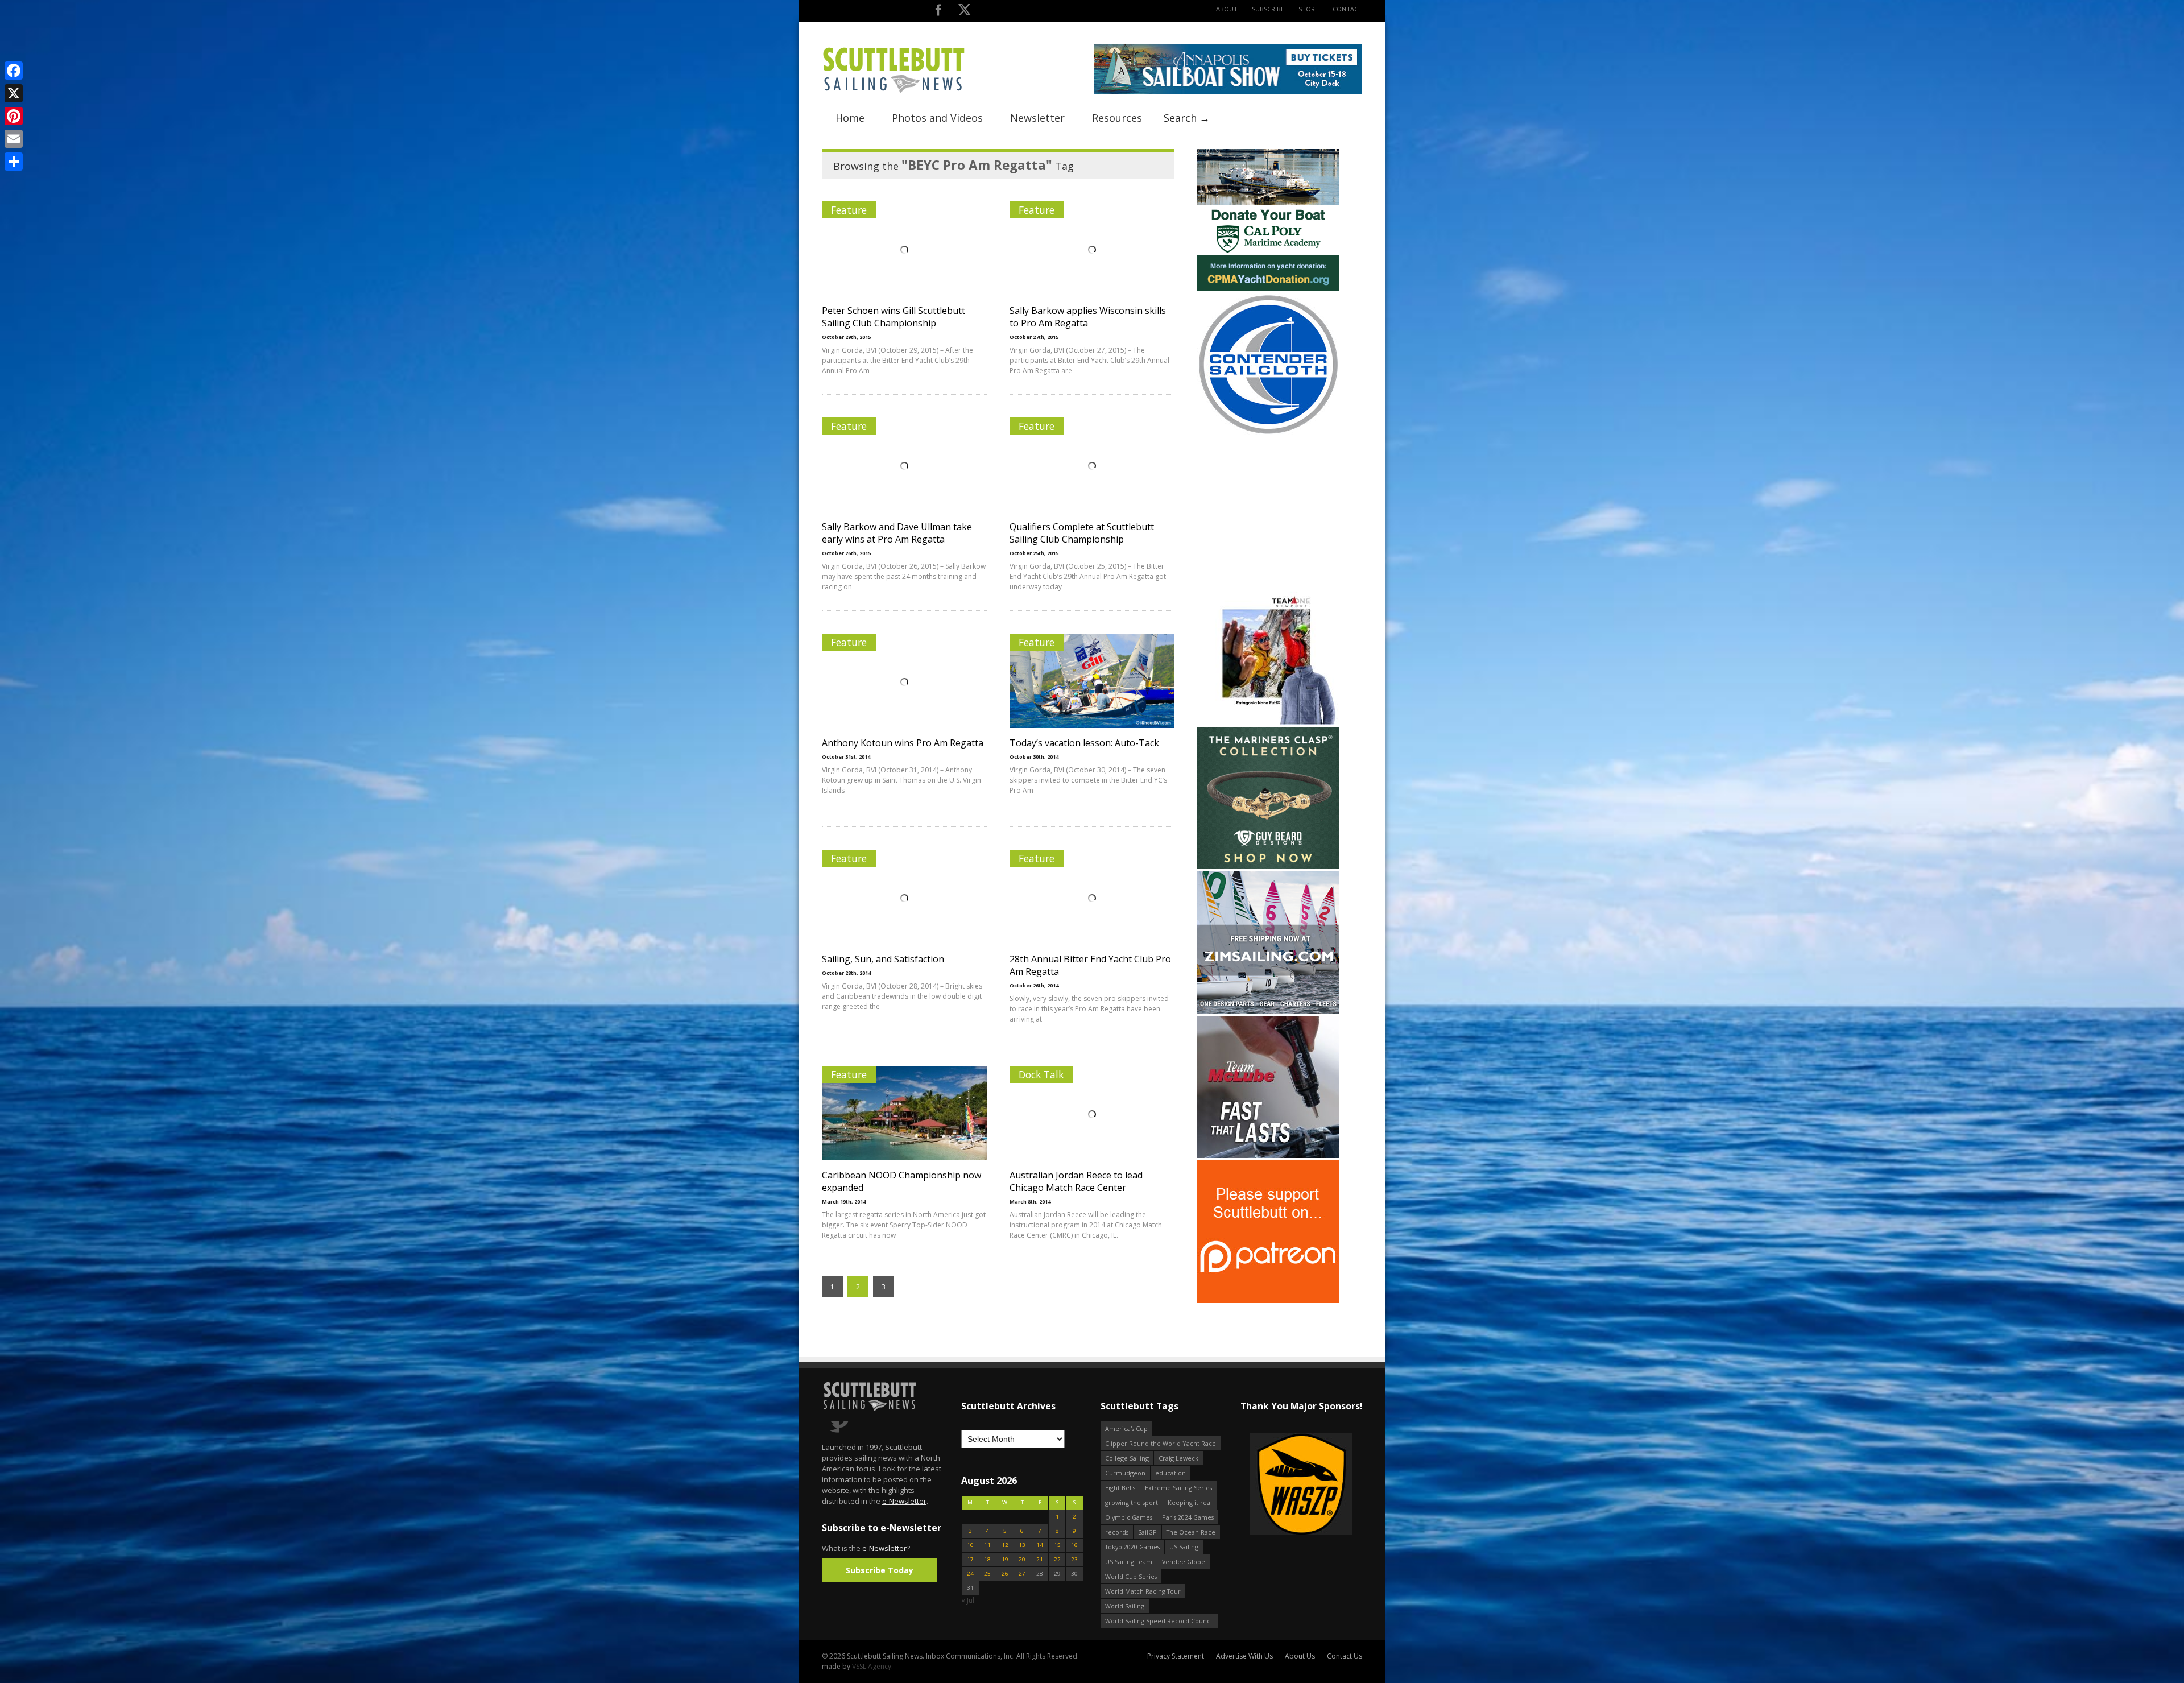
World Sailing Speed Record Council (1159, 1621)
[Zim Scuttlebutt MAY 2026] (1268, 1011)
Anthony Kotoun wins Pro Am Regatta (903, 743)
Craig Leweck (1178, 1458)
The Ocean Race (1191, 1532)
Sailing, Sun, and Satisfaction (883, 959)
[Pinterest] (14, 116)
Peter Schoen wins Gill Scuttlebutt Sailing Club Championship (894, 317)
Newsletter (1037, 118)
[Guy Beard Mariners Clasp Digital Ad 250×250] (1268, 867)
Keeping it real (1190, 1502)
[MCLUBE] (1268, 1155)
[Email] (14, 139)
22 (1057, 1559)
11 (987, 1545)
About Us (1300, 1656)
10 (970, 1545)
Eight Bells (1120, 1488)
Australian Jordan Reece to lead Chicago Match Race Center (1076, 1181)
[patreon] (1268, 1301)
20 (1022, 1559)
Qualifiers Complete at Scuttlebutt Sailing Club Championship (1082, 533)
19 (1005, 1559)
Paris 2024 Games (1188, 1517)
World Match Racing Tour (1143, 1591)
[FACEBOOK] (938, 12)
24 (970, 1574)
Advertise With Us (1244, 1656)
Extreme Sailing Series (1178, 1488)
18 (987, 1559)
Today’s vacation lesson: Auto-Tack (1084, 743)
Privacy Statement (1176, 1656)
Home (850, 118)
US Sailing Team (1129, 1562)
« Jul (968, 1600)
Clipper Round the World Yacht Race (1161, 1443)
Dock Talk (1041, 1074)
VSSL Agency (872, 1666)
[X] (14, 93)
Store (1308, 9)
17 (970, 1559)
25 (987, 1574)
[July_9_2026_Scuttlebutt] (1268, 289)
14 (1040, 1545)
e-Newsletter (904, 1501)
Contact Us (1345, 1656)
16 (1074, 1545)
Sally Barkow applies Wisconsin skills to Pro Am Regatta (1088, 317)
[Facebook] (14, 71)
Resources (1117, 118)
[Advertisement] (1268, 509)
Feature (849, 210)
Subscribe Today (880, 1570)
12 (1005, 1545)
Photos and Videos (937, 118)
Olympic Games (1129, 1517)
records (1117, 1532)
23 (1074, 1559)
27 (1022, 1574)
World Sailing (1125, 1606)
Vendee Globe (1184, 1562)
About (1227, 9)
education (1170, 1473)
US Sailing (1184, 1547)
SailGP (1147, 1532)
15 (1057, 1545)
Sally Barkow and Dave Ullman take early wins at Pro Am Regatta (897, 533)
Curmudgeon (1125, 1473)
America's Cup (1126, 1428)
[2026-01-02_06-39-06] (1301, 1485)
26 (1005, 1574)
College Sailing (1127, 1458)
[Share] (14, 162)
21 (1040, 1559)
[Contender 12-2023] (1268, 433)
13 (1022, 1545)
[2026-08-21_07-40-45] (1228, 92)
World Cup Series (1131, 1576)
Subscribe (1268, 9)
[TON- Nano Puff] (1268, 722)
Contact (1347, 9)
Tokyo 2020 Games (1132, 1547)
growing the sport (1132, 1502)
